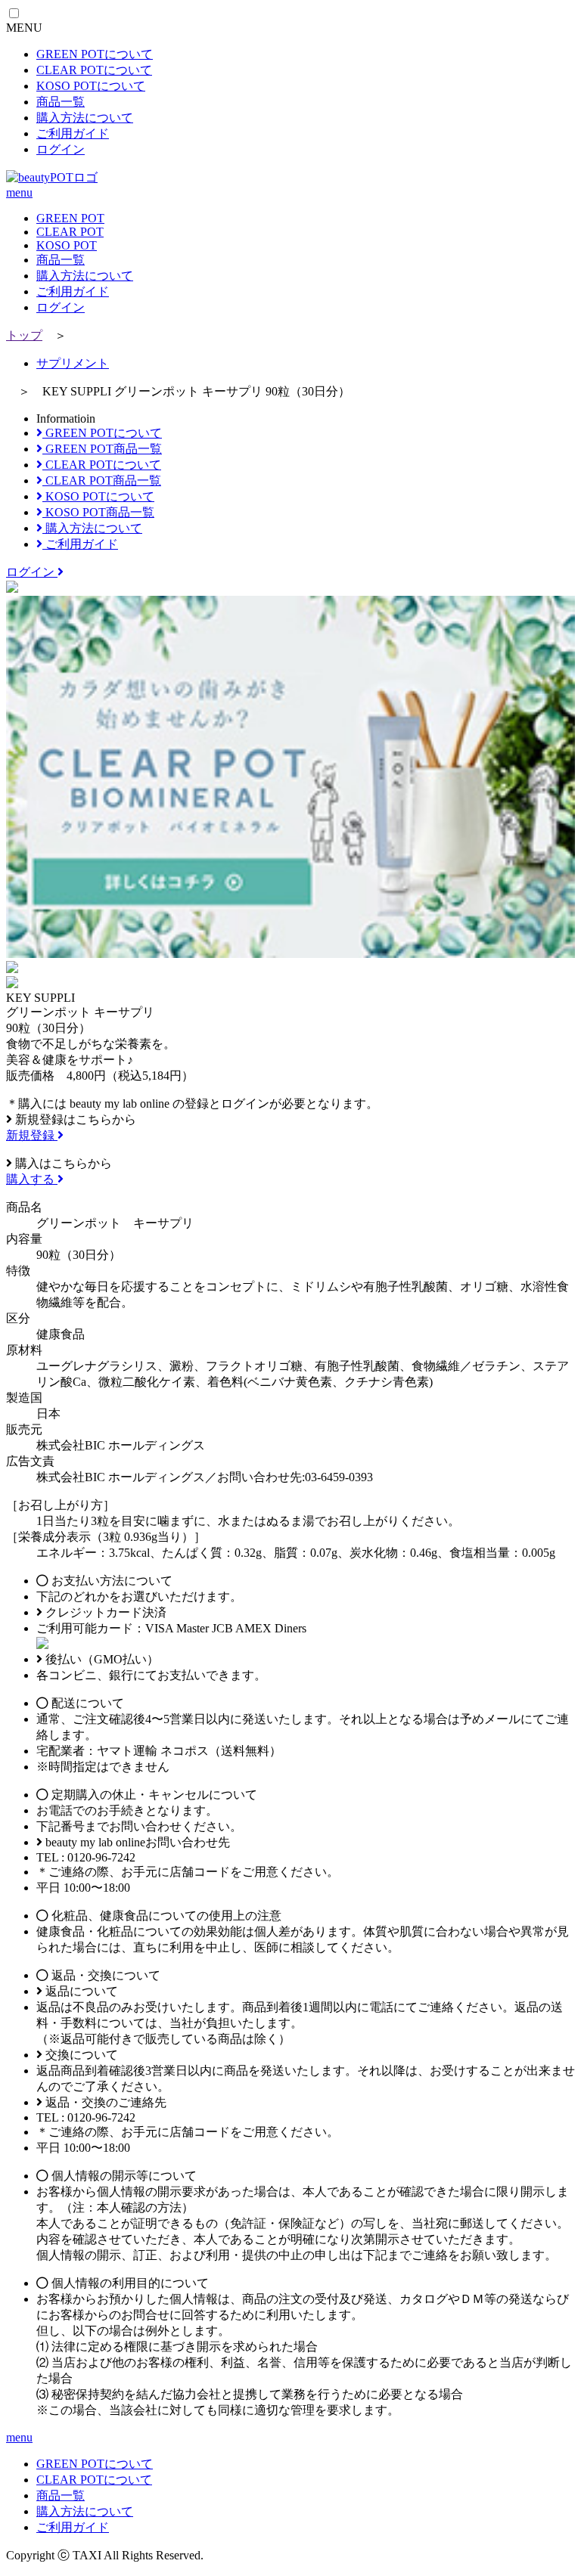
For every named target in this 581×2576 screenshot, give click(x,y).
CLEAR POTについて (94, 70)
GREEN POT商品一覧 (102, 449)
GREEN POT (70, 218)
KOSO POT (67, 245)
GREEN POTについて (95, 54)
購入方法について (85, 118)
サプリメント (73, 363)
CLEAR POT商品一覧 (102, 480)
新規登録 (32, 1135)
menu (19, 192)
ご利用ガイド (73, 133)
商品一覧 (61, 102)
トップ (24, 335)
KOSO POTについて (91, 86)
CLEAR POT (70, 232)
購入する (32, 1179)
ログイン (61, 149)
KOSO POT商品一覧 (98, 512)
